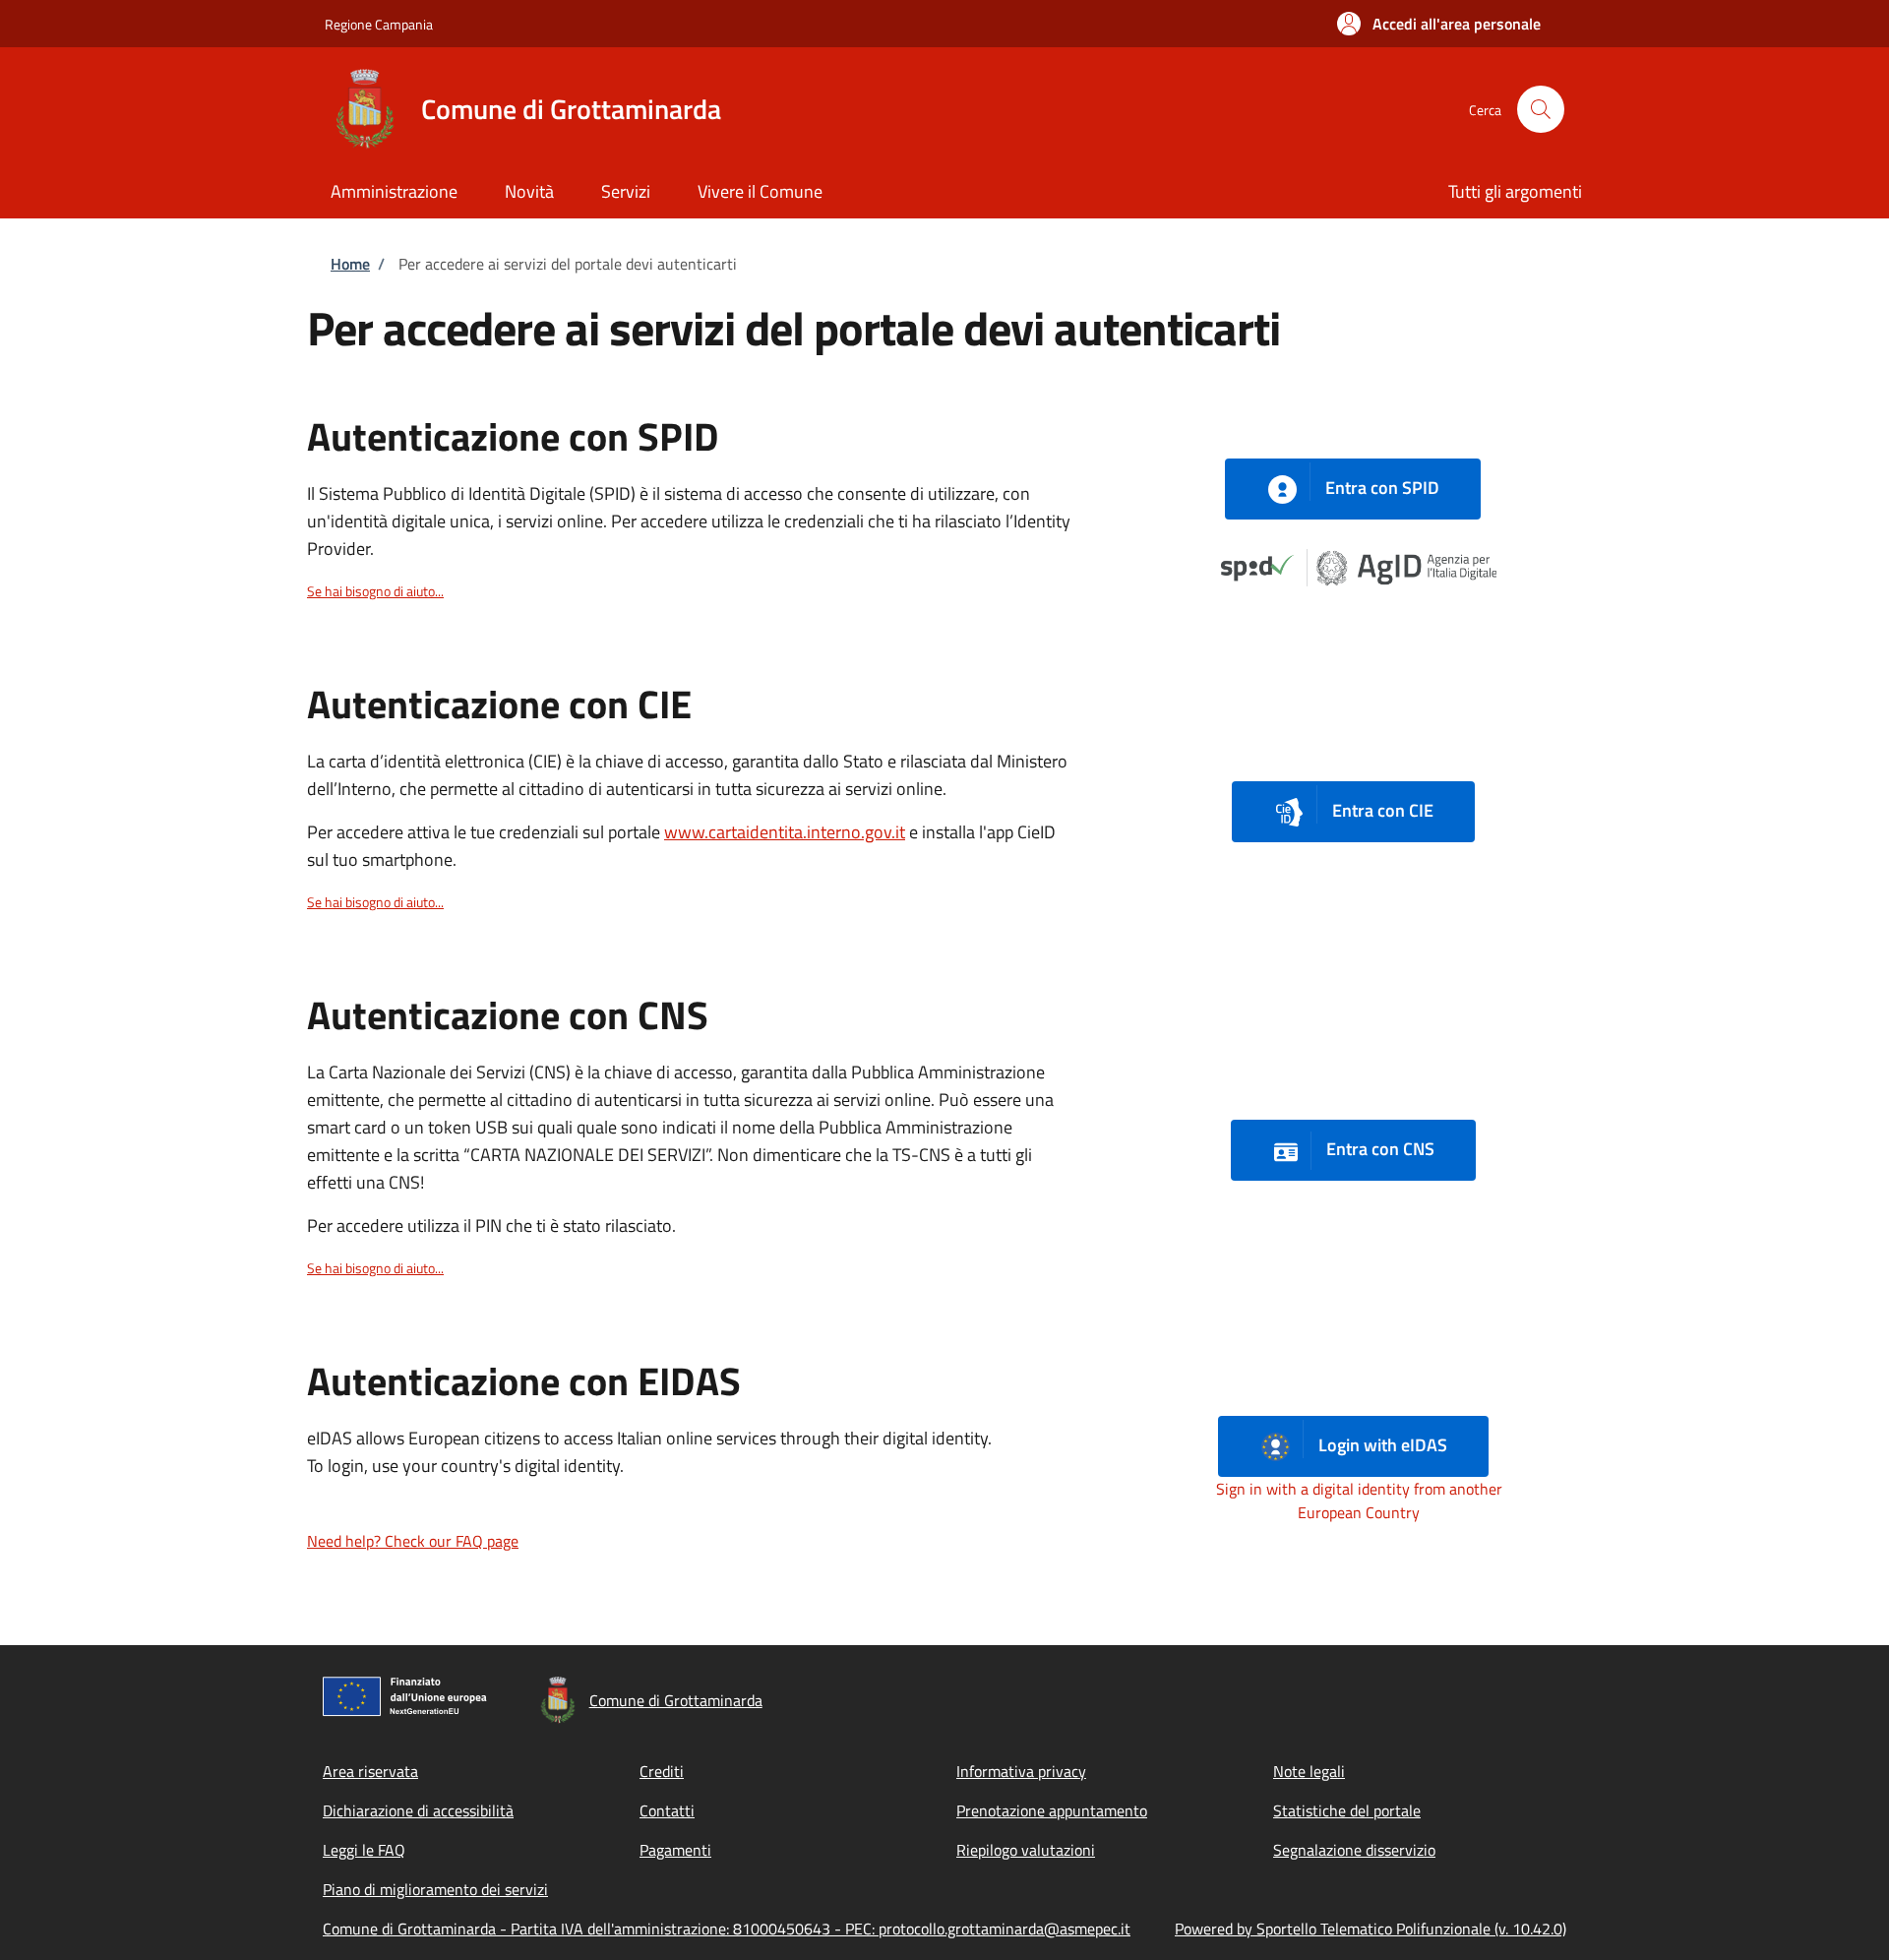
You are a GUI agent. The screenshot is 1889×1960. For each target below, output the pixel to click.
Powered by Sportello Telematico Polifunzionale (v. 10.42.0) (1371, 1929)
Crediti (662, 1771)
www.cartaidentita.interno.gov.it (785, 832)
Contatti (667, 1810)
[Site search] (1541, 109)
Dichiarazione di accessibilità (418, 1810)
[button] (1439, 24)
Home (350, 264)
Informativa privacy (1021, 1771)
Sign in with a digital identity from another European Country (1359, 1501)
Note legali (1309, 1771)
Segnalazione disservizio (1354, 1850)
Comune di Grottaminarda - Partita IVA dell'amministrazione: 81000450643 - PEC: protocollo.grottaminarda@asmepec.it (727, 1929)
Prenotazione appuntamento (1052, 1810)
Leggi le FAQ (364, 1850)
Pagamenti (675, 1850)
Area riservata (370, 1771)
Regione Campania (379, 24)
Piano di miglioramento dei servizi (435, 1889)
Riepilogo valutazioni (1026, 1850)
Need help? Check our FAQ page (413, 1541)
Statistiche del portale (1347, 1810)
